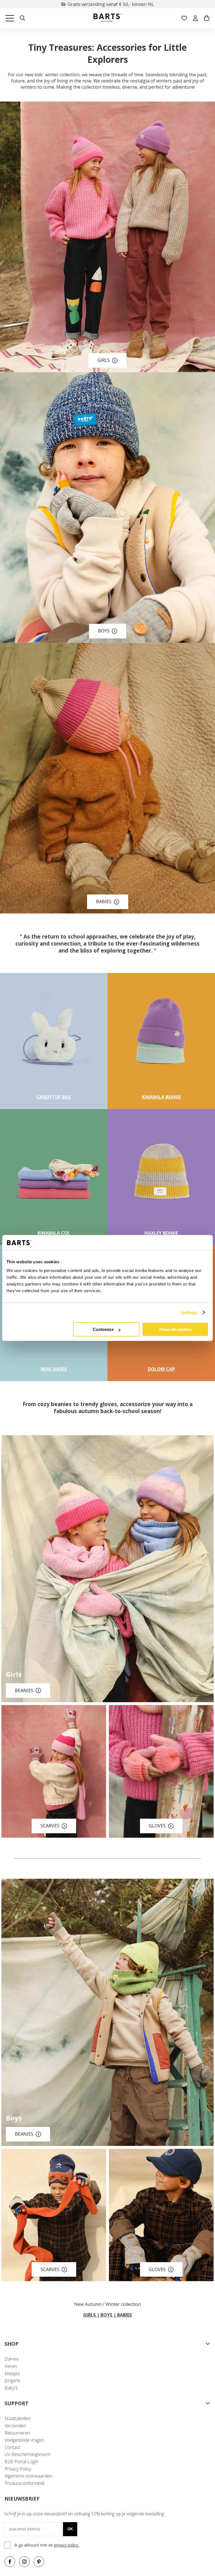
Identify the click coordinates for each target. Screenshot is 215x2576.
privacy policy (67, 2545)
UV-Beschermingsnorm (27, 2454)
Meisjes (12, 2373)
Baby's (11, 2388)
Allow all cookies (175, 1329)
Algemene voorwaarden (28, 2476)
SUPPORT (17, 2403)
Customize (103, 1329)
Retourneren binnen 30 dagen (111, 4)
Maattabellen (18, 2418)
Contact (12, 2447)
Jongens (12, 2381)
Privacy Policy (18, 2469)
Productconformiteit (24, 2483)
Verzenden (15, 2426)
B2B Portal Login (21, 2462)
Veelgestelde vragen (24, 2440)
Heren (11, 2366)
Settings (189, 1313)
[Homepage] (108, 18)
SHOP (11, 2344)
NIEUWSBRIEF (22, 2499)
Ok (70, 2529)
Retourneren (17, 2433)
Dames (12, 2359)
